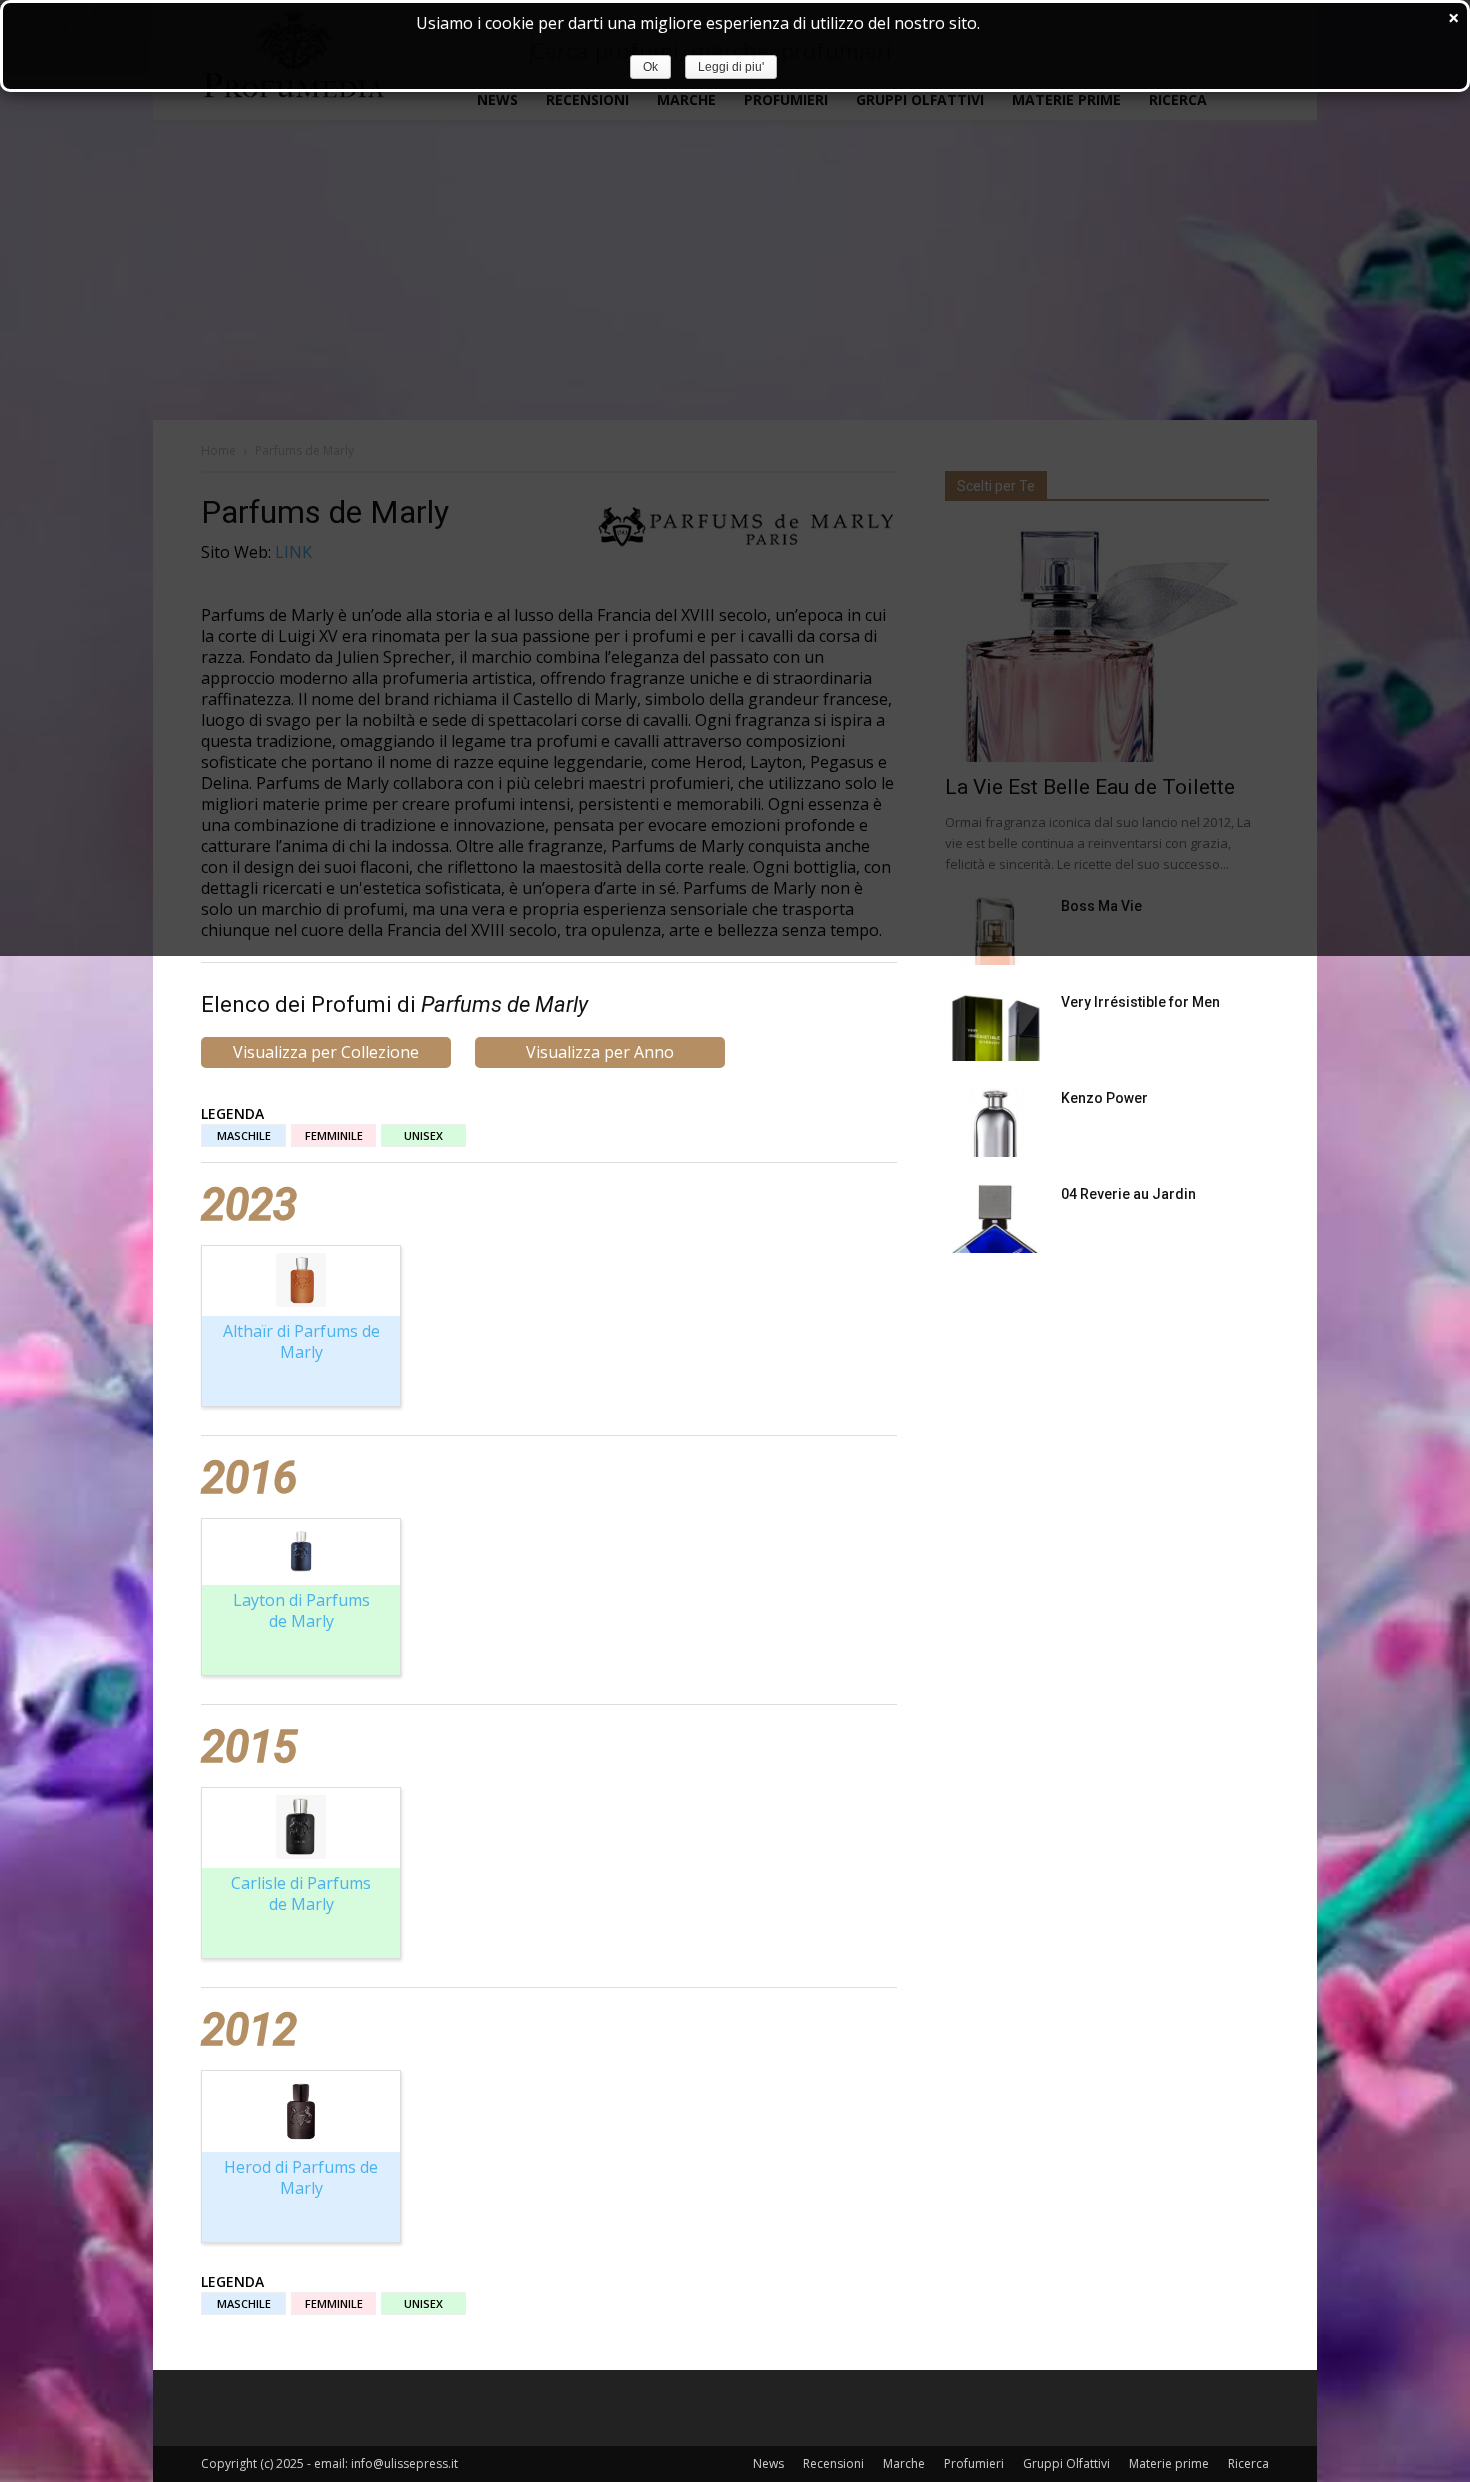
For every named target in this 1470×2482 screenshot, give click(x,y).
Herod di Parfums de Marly (301, 2177)
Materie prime (1169, 2463)
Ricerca (1248, 2463)
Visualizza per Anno (600, 1052)
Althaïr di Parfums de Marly (301, 1341)
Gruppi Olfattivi (1066, 2463)
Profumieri (974, 2463)
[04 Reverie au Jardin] (995, 1218)
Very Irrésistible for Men (1140, 1002)
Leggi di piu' (731, 67)
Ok (650, 67)
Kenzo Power (1104, 1098)
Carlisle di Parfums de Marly (301, 1893)
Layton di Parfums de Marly (301, 1610)
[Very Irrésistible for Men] (995, 1026)
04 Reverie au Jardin (1128, 1194)
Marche (904, 2463)
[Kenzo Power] (995, 1122)
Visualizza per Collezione (326, 1052)
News (768, 2463)
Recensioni (833, 2463)
